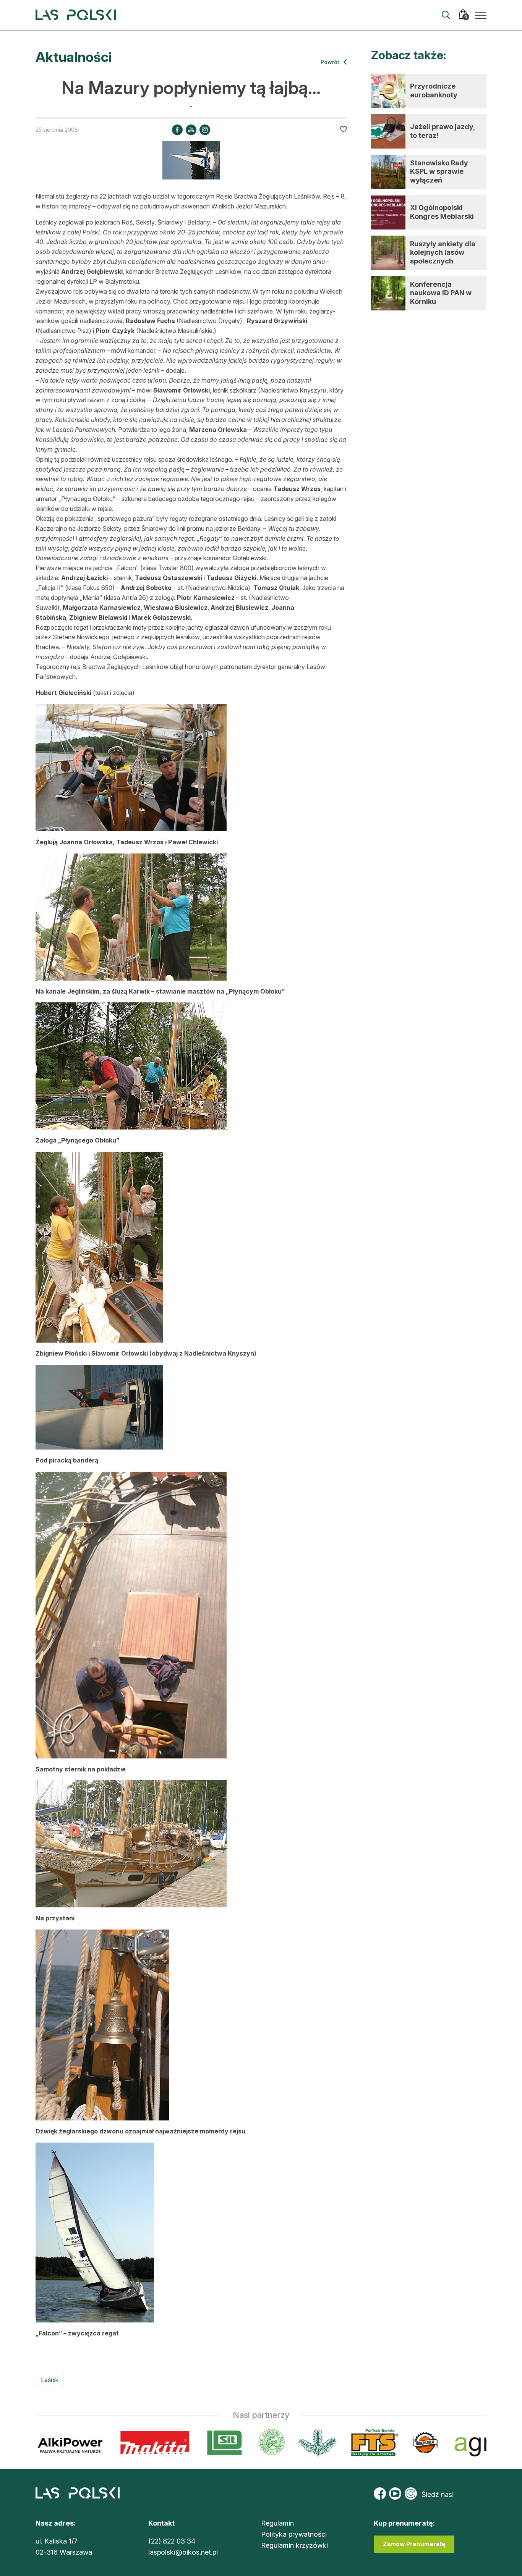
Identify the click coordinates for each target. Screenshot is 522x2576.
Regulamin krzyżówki (294, 2545)
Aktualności (74, 57)
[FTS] (328, 2443)
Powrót (331, 62)
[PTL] (272, 2443)
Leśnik (50, 2380)
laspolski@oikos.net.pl (183, 2552)
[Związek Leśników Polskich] (226, 2443)
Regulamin (277, 2523)
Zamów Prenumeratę (414, 2544)
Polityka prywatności (294, 2534)
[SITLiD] (179, 2443)
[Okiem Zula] (380, 2443)
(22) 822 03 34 (172, 2541)
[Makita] (109, 2443)
